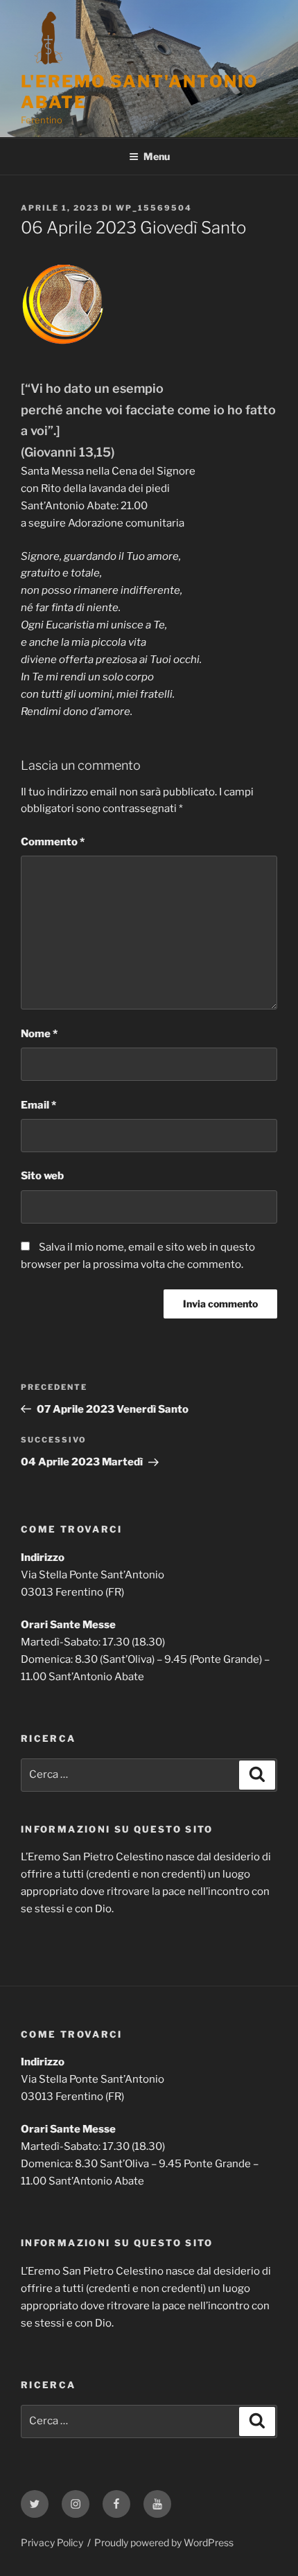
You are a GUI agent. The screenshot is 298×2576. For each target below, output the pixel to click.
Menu (157, 156)
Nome (39, 1034)
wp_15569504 (154, 208)
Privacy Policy (52, 2542)
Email (38, 1105)
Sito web (42, 1176)
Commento (53, 842)
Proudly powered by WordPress (164, 2542)
